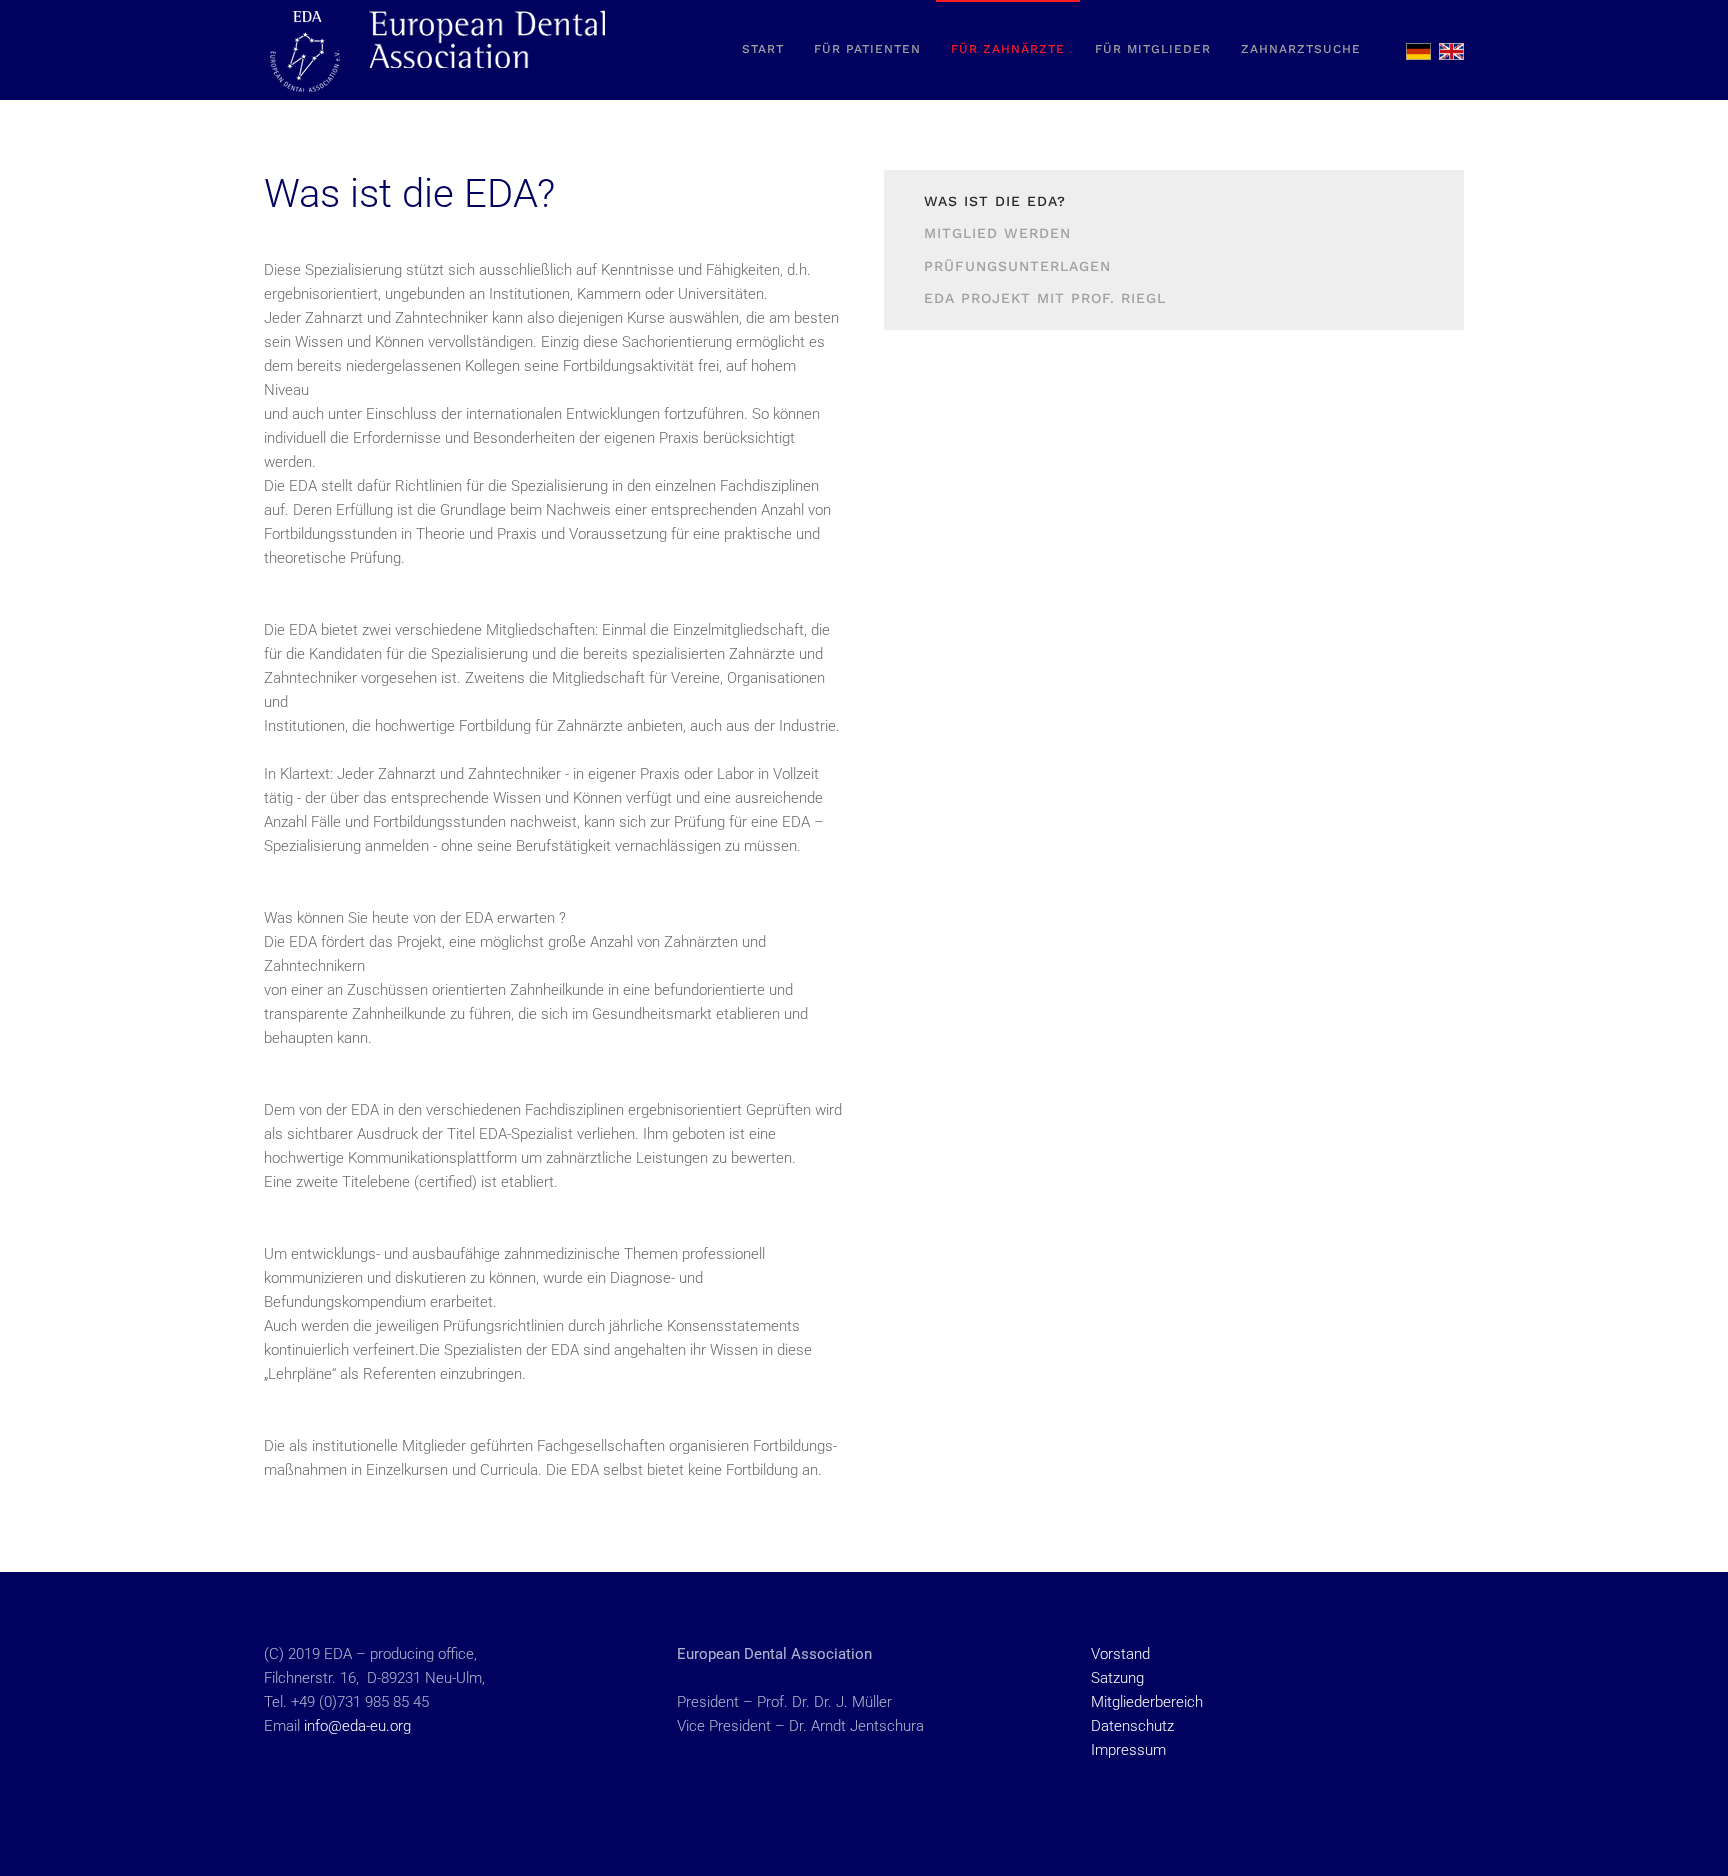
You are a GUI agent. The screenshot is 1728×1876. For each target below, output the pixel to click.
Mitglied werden (997, 233)
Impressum (1128, 1750)
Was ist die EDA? (995, 201)
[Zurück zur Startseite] (439, 50)
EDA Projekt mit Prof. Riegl (1045, 298)
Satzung (1117, 1678)
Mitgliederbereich (1147, 1702)
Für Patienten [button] (867, 49)
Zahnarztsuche (1301, 49)
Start (763, 49)
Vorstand (1120, 1654)
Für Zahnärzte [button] (1008, 49)
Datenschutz (1132, 1726)
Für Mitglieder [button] (1153, 49)
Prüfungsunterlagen (1017, 266)
